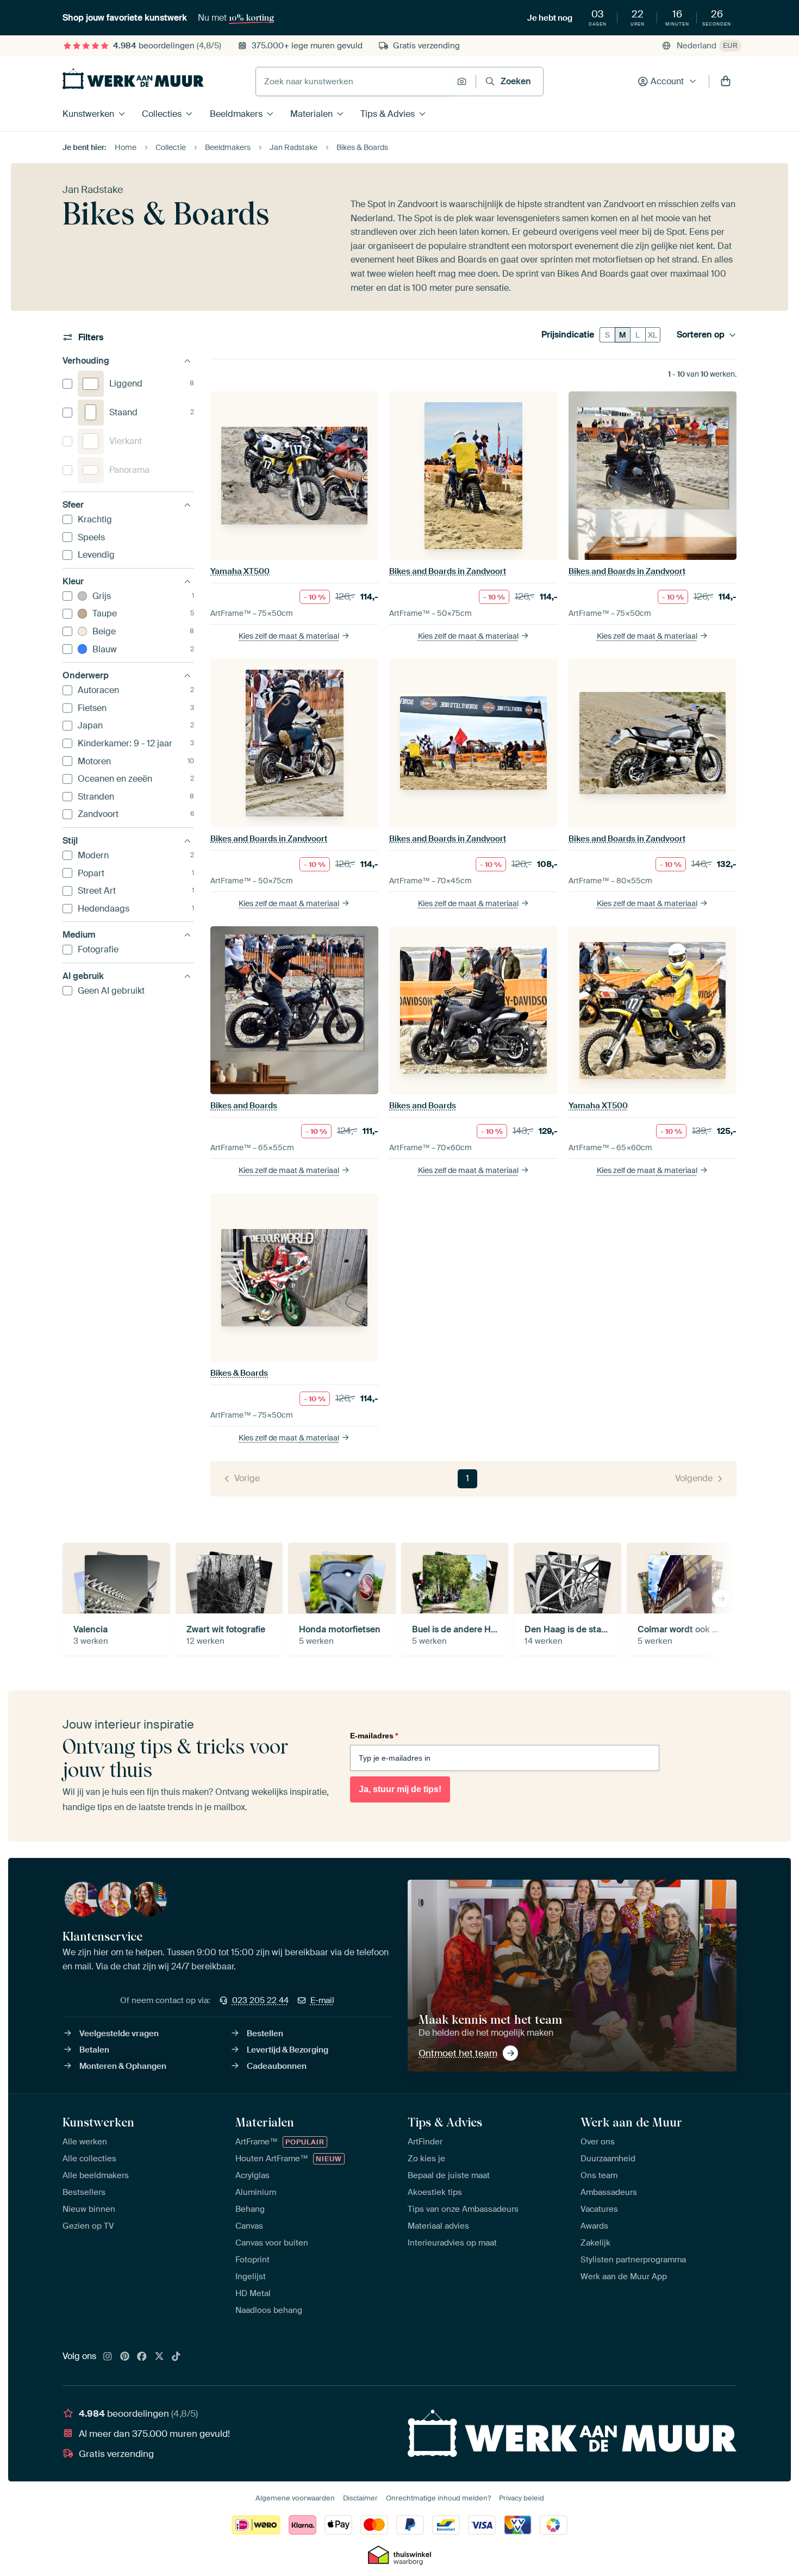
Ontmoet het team (458, 2053)
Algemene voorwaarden (295, 2498)
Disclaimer (360, 2498)
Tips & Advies (388, 114)
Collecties (162, 114)
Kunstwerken (88, 114)
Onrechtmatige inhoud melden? (438, 2498)
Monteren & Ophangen (123, 2066)
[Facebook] (142, 2357)
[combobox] (354, 82)
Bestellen (265, 2034)
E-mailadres (374, 1736)
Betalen (94, 2050)
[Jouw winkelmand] (726, 82)
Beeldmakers (236, 114)
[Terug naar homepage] (133, 79)
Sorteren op (701, 335)
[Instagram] (108, 2357)
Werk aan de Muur (631, 2122)
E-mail (322, 2000)
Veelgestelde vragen (119, 2034)
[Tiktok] (176, 2357)
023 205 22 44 (260, 2000)
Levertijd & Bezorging (288, 2050)
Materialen (311, 114)
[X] (159, 2357)
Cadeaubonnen (277, 2066)
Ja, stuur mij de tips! (400, 1789)
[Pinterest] (125, 2357)
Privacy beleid (522, 2498)
